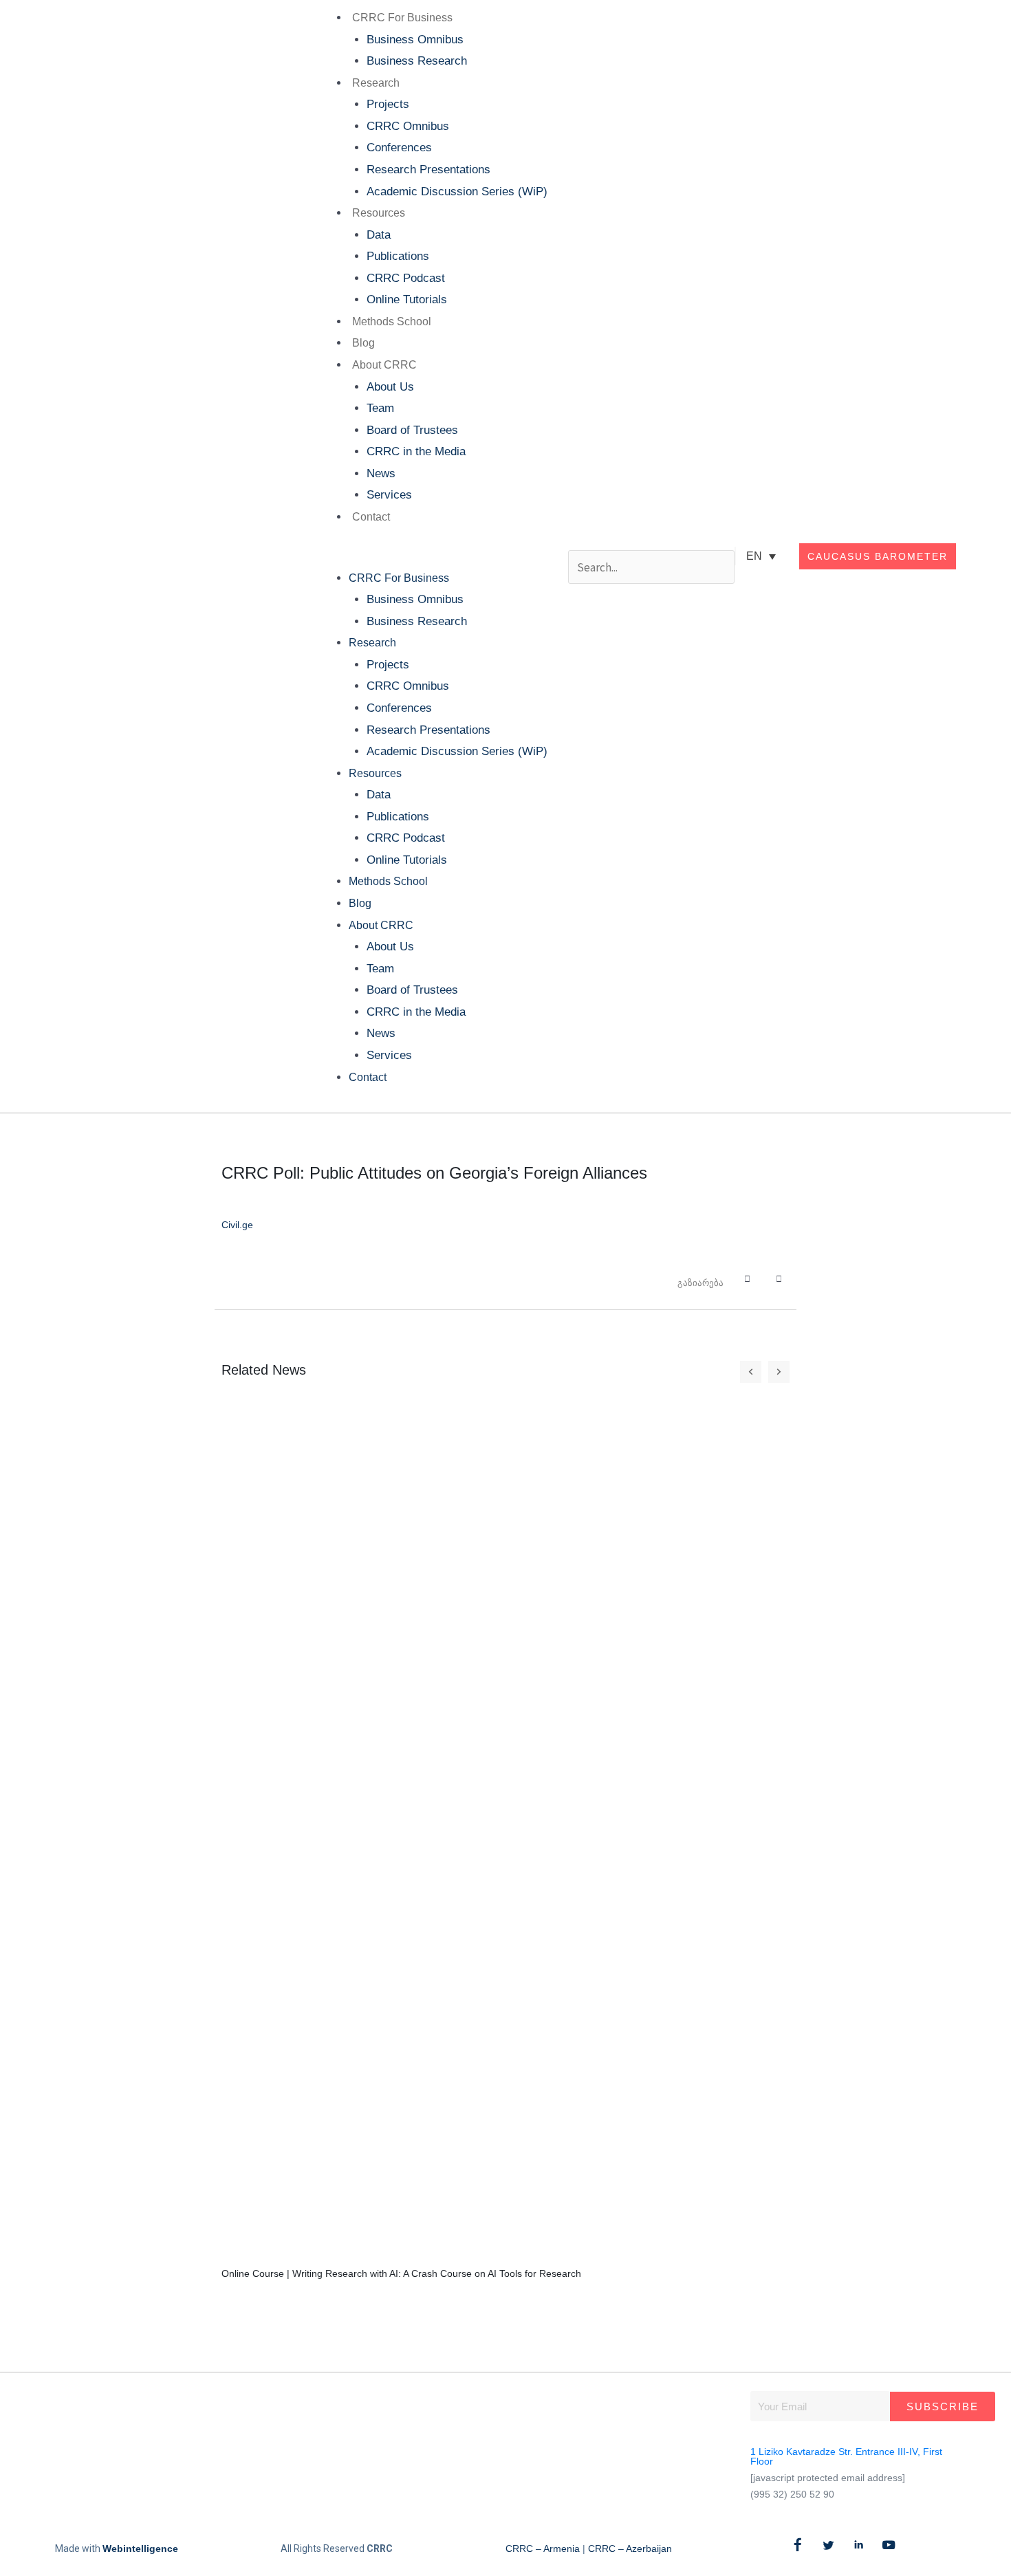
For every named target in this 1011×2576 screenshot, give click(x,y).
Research (376, 83)
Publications (398, 256)
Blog (363, 343)
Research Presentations (428, 170)
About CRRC (384, 365)
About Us (390, 387)
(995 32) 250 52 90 (792, 2494)
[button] (431, 556)
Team (380, 408)
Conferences (399, 148)
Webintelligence (140, 2548)
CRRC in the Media (416, 451)
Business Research (417, 61)
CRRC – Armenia (543, 2548)
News (381, 473)
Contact (371, 517)
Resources (379, 213)
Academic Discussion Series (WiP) (457, 192)
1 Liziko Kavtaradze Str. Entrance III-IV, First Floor (846, 2456)
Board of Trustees (412, 430)
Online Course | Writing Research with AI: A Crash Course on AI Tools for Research (401, 2273)
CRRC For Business (402, 18)
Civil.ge (237, 1225)
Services (389, 495)
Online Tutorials (407, 299)
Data (379, 235)
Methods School (392, 321)
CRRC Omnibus (408, 126)
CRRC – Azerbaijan (630, 2548)
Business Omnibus (415, 40)
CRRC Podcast (406, 278)
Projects (388, 104)
